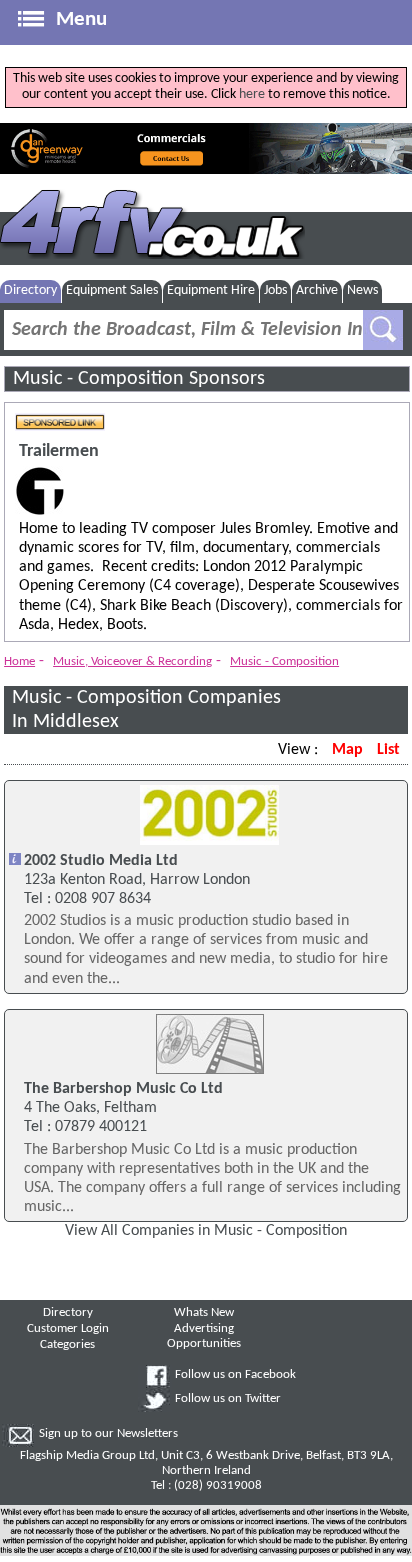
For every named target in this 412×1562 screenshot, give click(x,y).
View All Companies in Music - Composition (206, 1231)
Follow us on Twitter (228, 1399)
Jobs (275, 290)
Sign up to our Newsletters (108, 1434)
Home (19, 661)
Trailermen (59, 451)
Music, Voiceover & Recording (132, 661)
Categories (67, 1345)
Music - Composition (284, 661)
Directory (30, 290)
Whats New (204, 1313)
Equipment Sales (112, 290)
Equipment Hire (211, 290)
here (252, 94)
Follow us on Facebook (235, 1375)
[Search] (383, 330)
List (388, 750)
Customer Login (68, 1329)
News (362, 290)
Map (347, 750)
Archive (317, 290)
